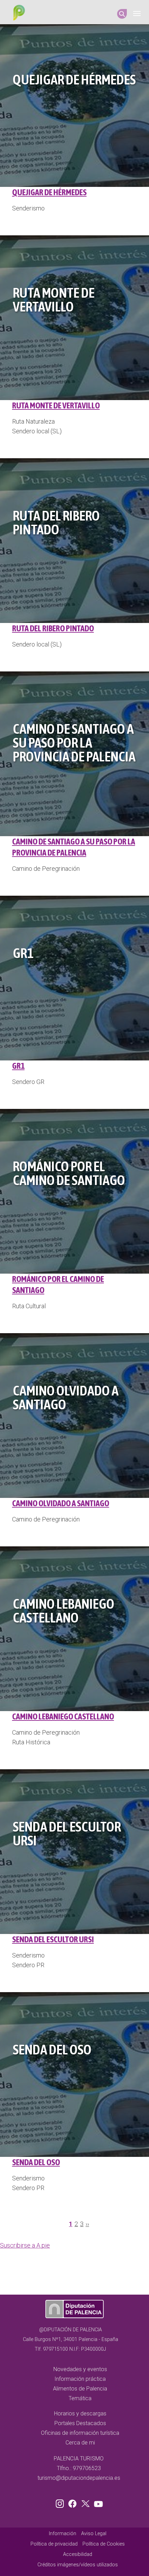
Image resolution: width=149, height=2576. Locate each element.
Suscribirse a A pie (25, 2245)
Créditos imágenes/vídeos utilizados (78, 2565)
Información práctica (80, 2379)
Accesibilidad (78, 2554)
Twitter (86, 2502)
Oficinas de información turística (80, 2433)
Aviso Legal (94, 2534)
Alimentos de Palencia (80, 2389)
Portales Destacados (80, 2423)
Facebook (74, 2502)
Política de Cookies (104, 2544)
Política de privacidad (54, 2544)
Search (122, 14)
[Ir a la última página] (91, 2226)
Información (63, 2534)
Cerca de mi (80, 2443)
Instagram (61, 2502)
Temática (80, 2398)
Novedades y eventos (80, 2369)
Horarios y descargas (80, 2414)
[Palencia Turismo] (18, 13)
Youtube (97, 2502)
